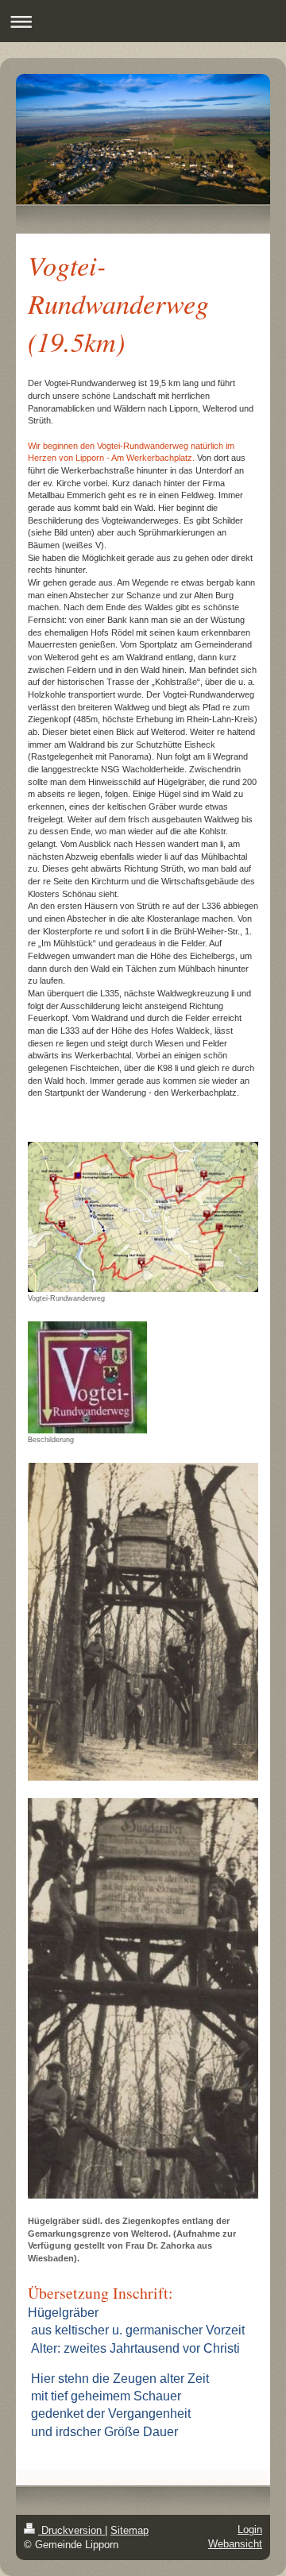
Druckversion (71, 2530)
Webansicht (235, 2544)
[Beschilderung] (87, 1377)
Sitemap (129, 2530)
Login (250, 2530)
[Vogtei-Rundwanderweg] (143, 1217)
